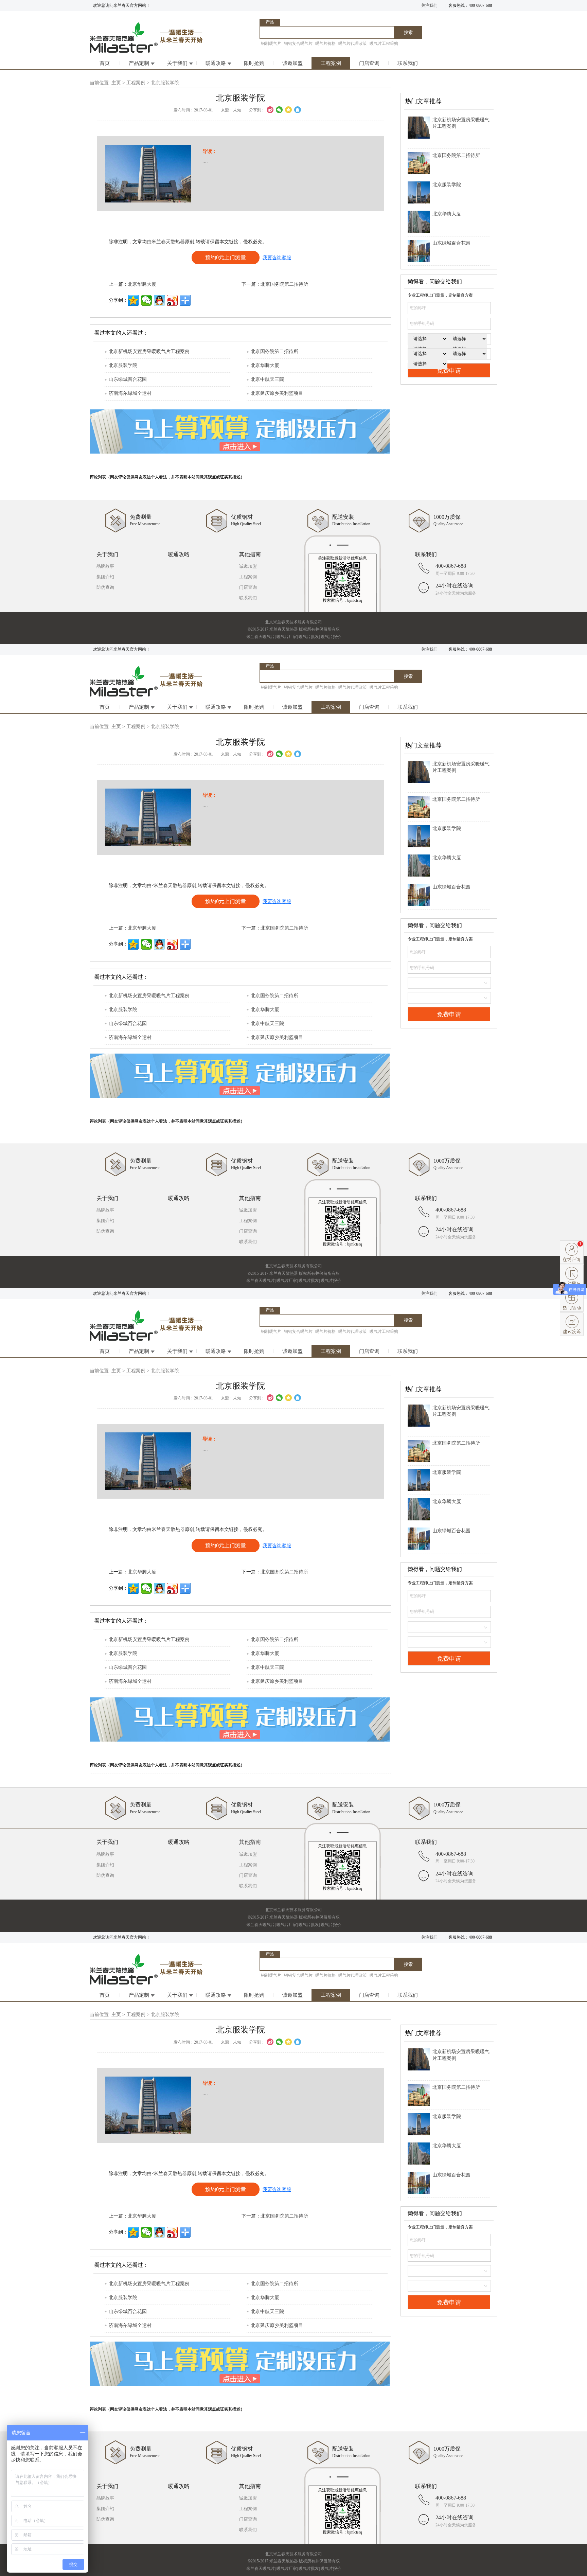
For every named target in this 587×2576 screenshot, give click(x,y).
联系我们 (408, 63)
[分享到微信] (279, 110)
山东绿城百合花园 (128, 379)
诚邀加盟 (292, 63)
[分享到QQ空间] (288, 110)
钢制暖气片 (271, 43)
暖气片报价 (331, 637)
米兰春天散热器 (168, 242)
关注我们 (429, 5)
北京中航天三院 (267, 379)
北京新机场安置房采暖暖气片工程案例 (149, 351)
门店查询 (369, 63)
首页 (105, 63)
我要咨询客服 (277, 258)
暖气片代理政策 (353, 43)
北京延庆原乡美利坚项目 (277, 393)
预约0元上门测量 (226, 257)
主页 (116, 83)
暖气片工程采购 (384, 43)
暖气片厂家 (287, 637)
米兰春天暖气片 (261, 637)
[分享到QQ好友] (159, 300)
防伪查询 (105, 587)
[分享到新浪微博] (270, 110)
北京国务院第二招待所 (284, 284)
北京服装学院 (123, 365)
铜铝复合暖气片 (298, 43)
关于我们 (177, 63)
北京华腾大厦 (142, 284)
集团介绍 (105, 577)
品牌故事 (105, 566)
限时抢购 (254, 63)
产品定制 (139, 63)
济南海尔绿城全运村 (130, 393)
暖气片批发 (309, 637)
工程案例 (331, 63)
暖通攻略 (216, 63)
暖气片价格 (325, 43)
